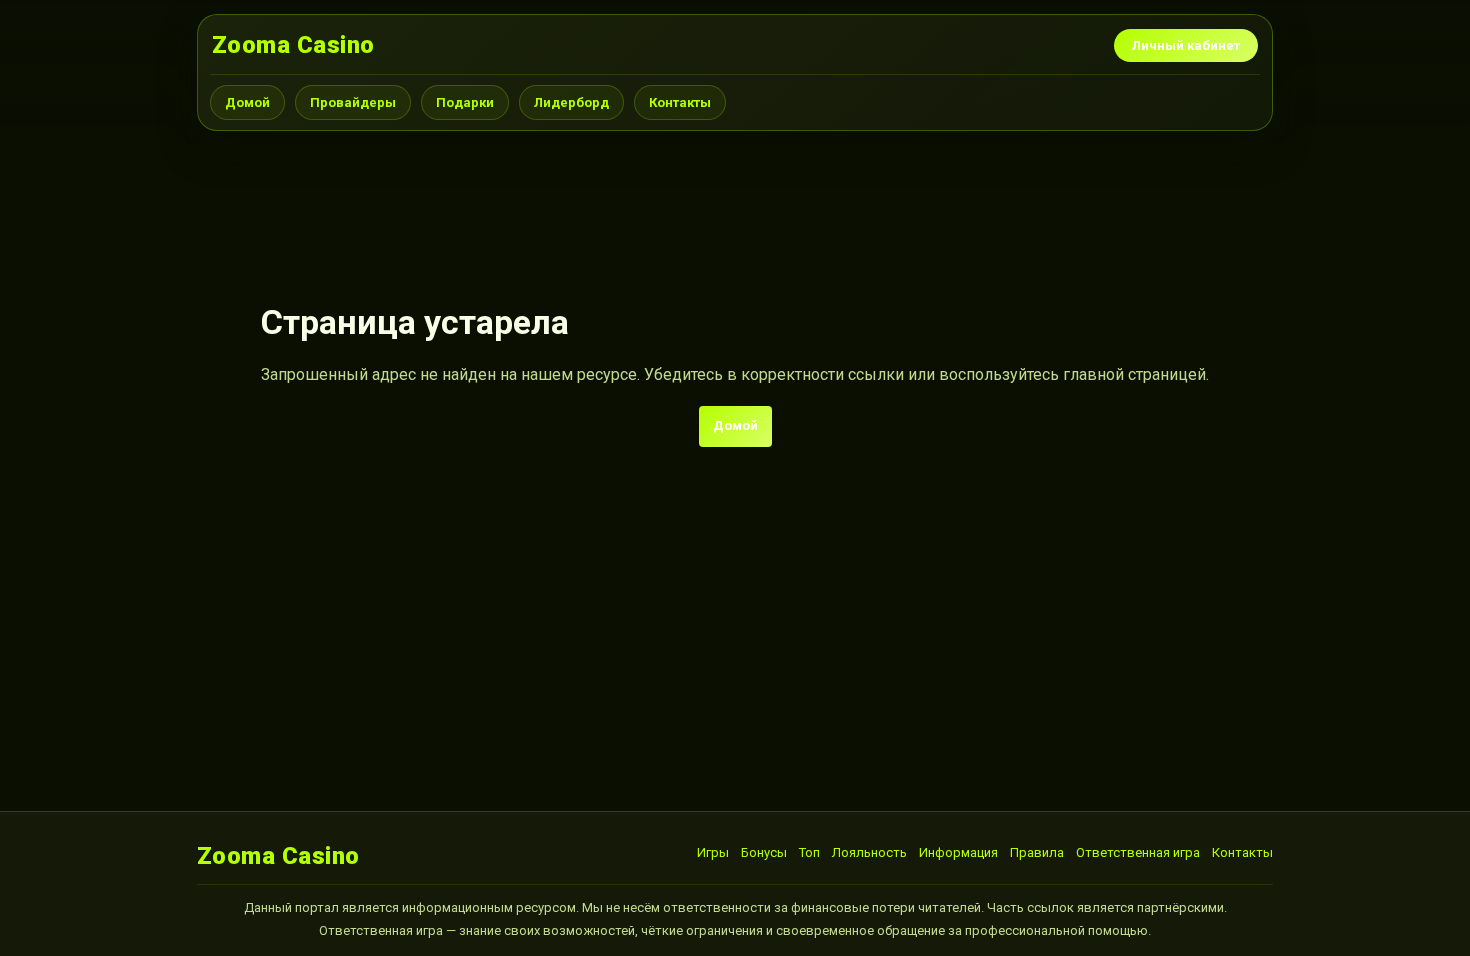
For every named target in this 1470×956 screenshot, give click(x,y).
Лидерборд (571, 102)
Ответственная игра (1138, 852)
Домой (247, 102)
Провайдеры (353, 102)
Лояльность (869, 852)
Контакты (680, 102)
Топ (809, 852)
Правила (1037, 852)
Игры (713, 852)
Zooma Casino (293, 45)
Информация (958, 852)
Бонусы (764, 852)
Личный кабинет (1186, 45)
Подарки (465, 102)
